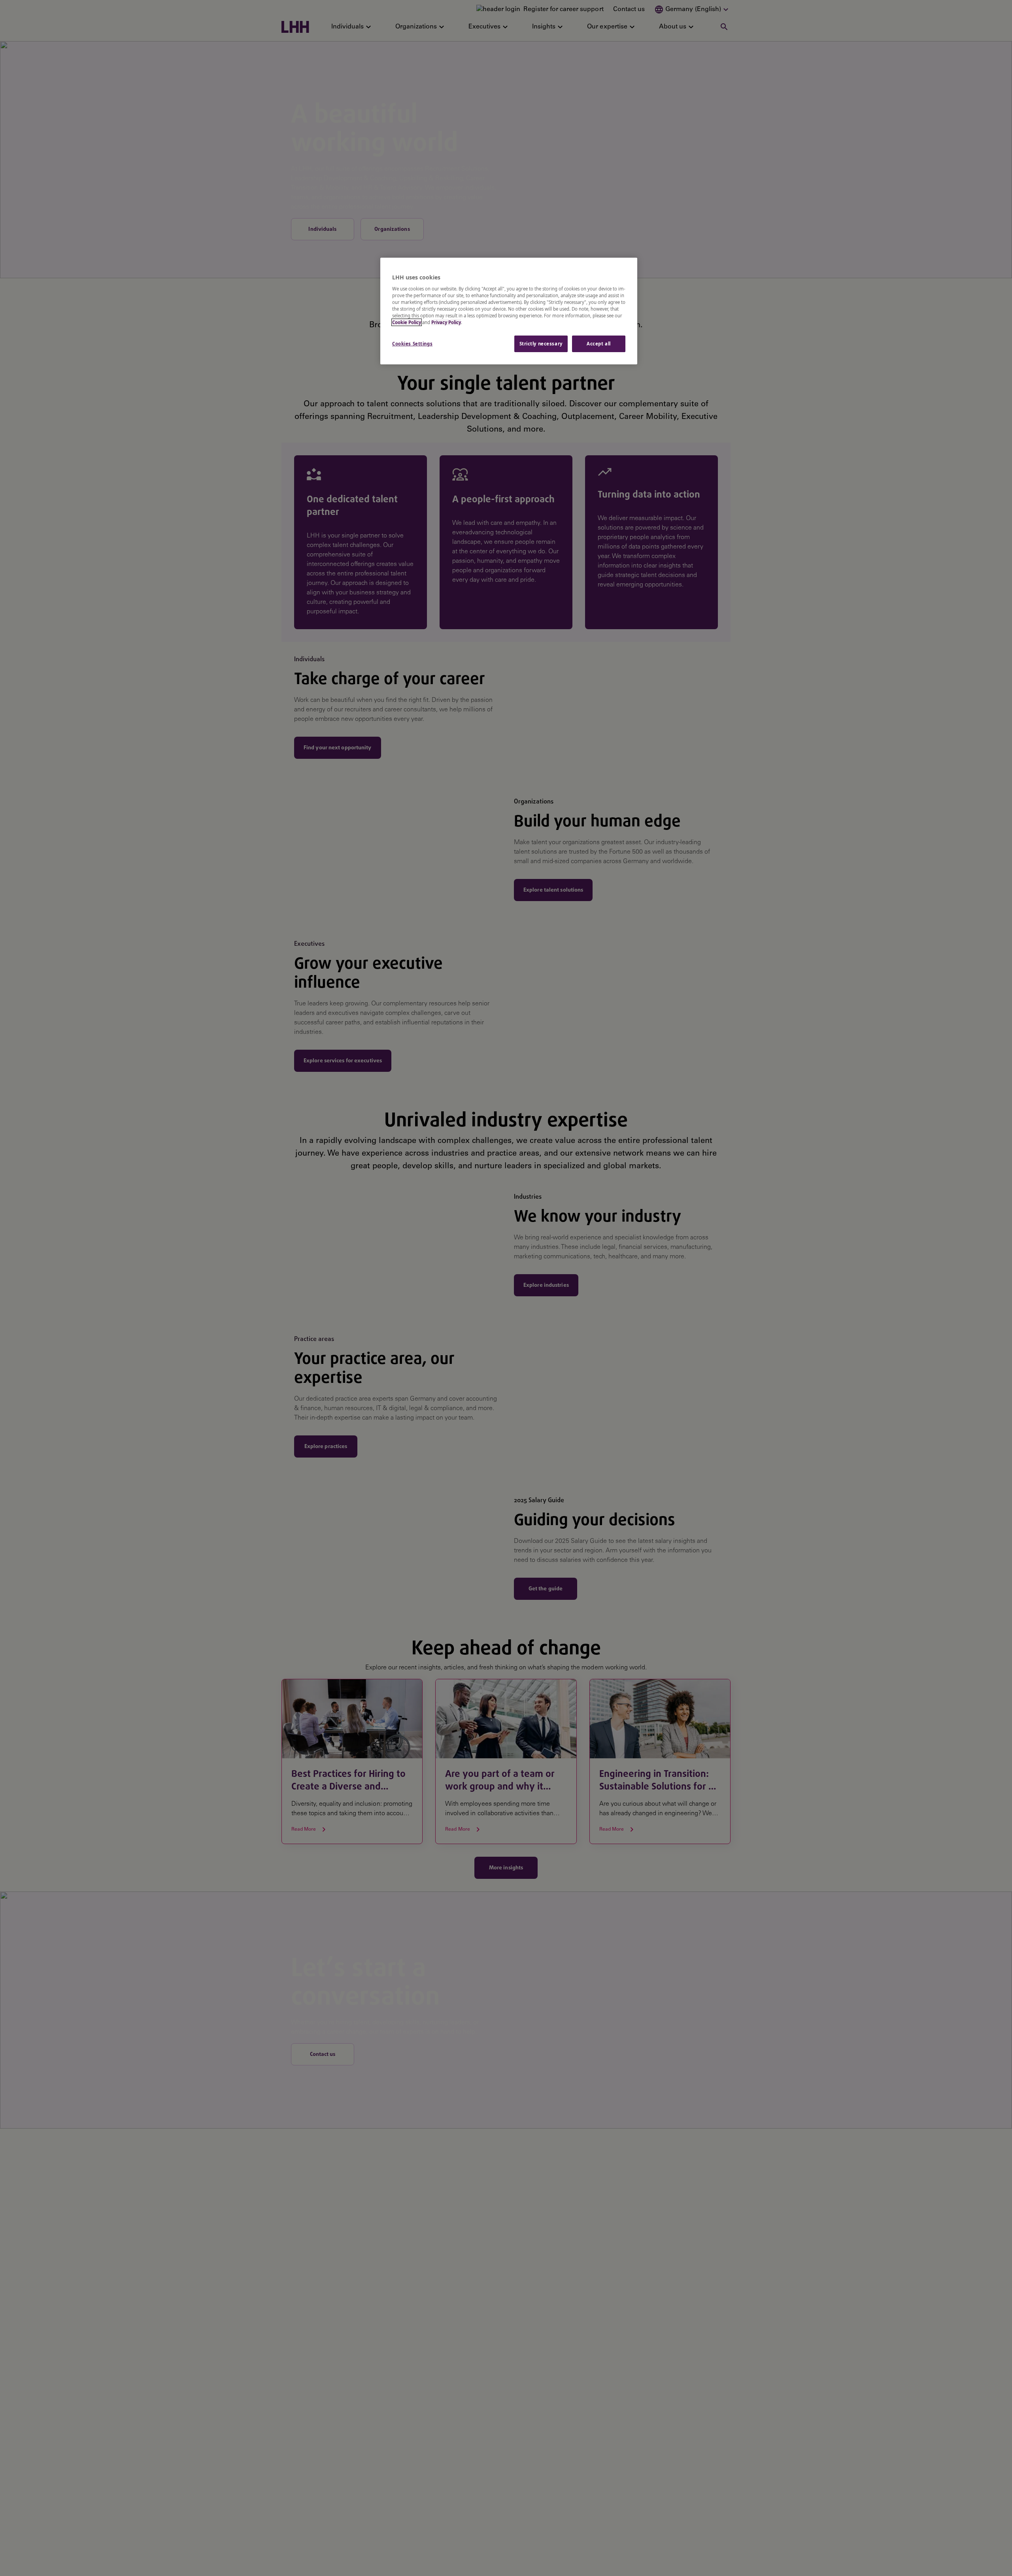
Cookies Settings (412, 344)
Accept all (599, 344)
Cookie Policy (407, 322)
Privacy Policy (446, 322)
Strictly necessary (541, 344)
